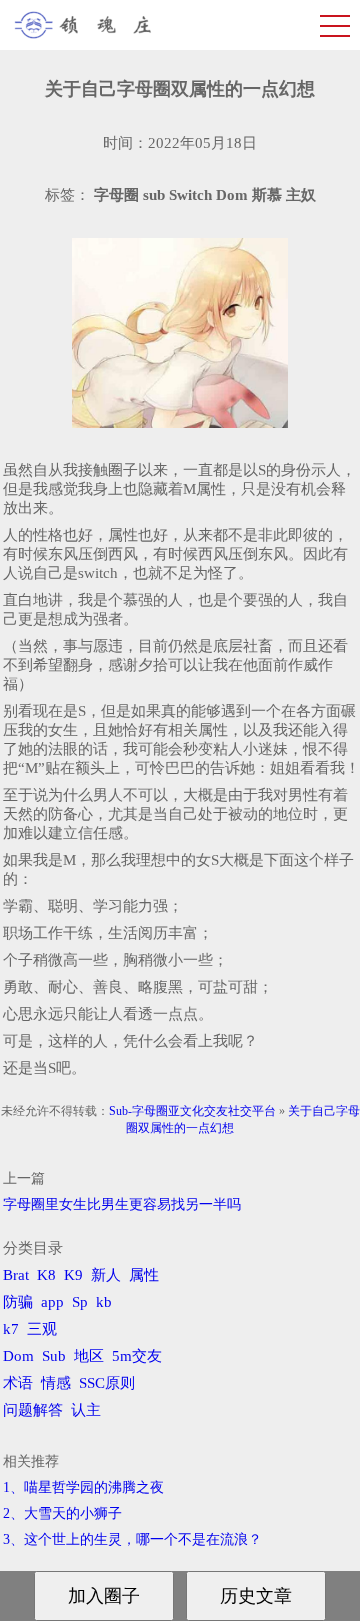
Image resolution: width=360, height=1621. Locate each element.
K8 (46, 1275)
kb (104, 1302)
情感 (56, 1383)
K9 (73, 1275)
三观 (42, 1329)
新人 (106, 1275)
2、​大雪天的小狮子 (62, 1513)
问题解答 (33, 1410)
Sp (80, 1302)
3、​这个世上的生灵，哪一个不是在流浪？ (132, 1539)
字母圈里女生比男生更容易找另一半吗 (122, 1204)
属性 (144, 1275)
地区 (89, 1356)
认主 (86, 1410)
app (52, 1302)
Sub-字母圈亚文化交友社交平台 (192, 1111)
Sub (54, 1356)
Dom (18, 1356)
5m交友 (137, 1356)
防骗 (18, 1302)
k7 (11, 1329)
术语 (18, 1383)
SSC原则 (107, 1383)
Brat (16, 1275)
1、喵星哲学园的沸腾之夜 (83, 1487)
